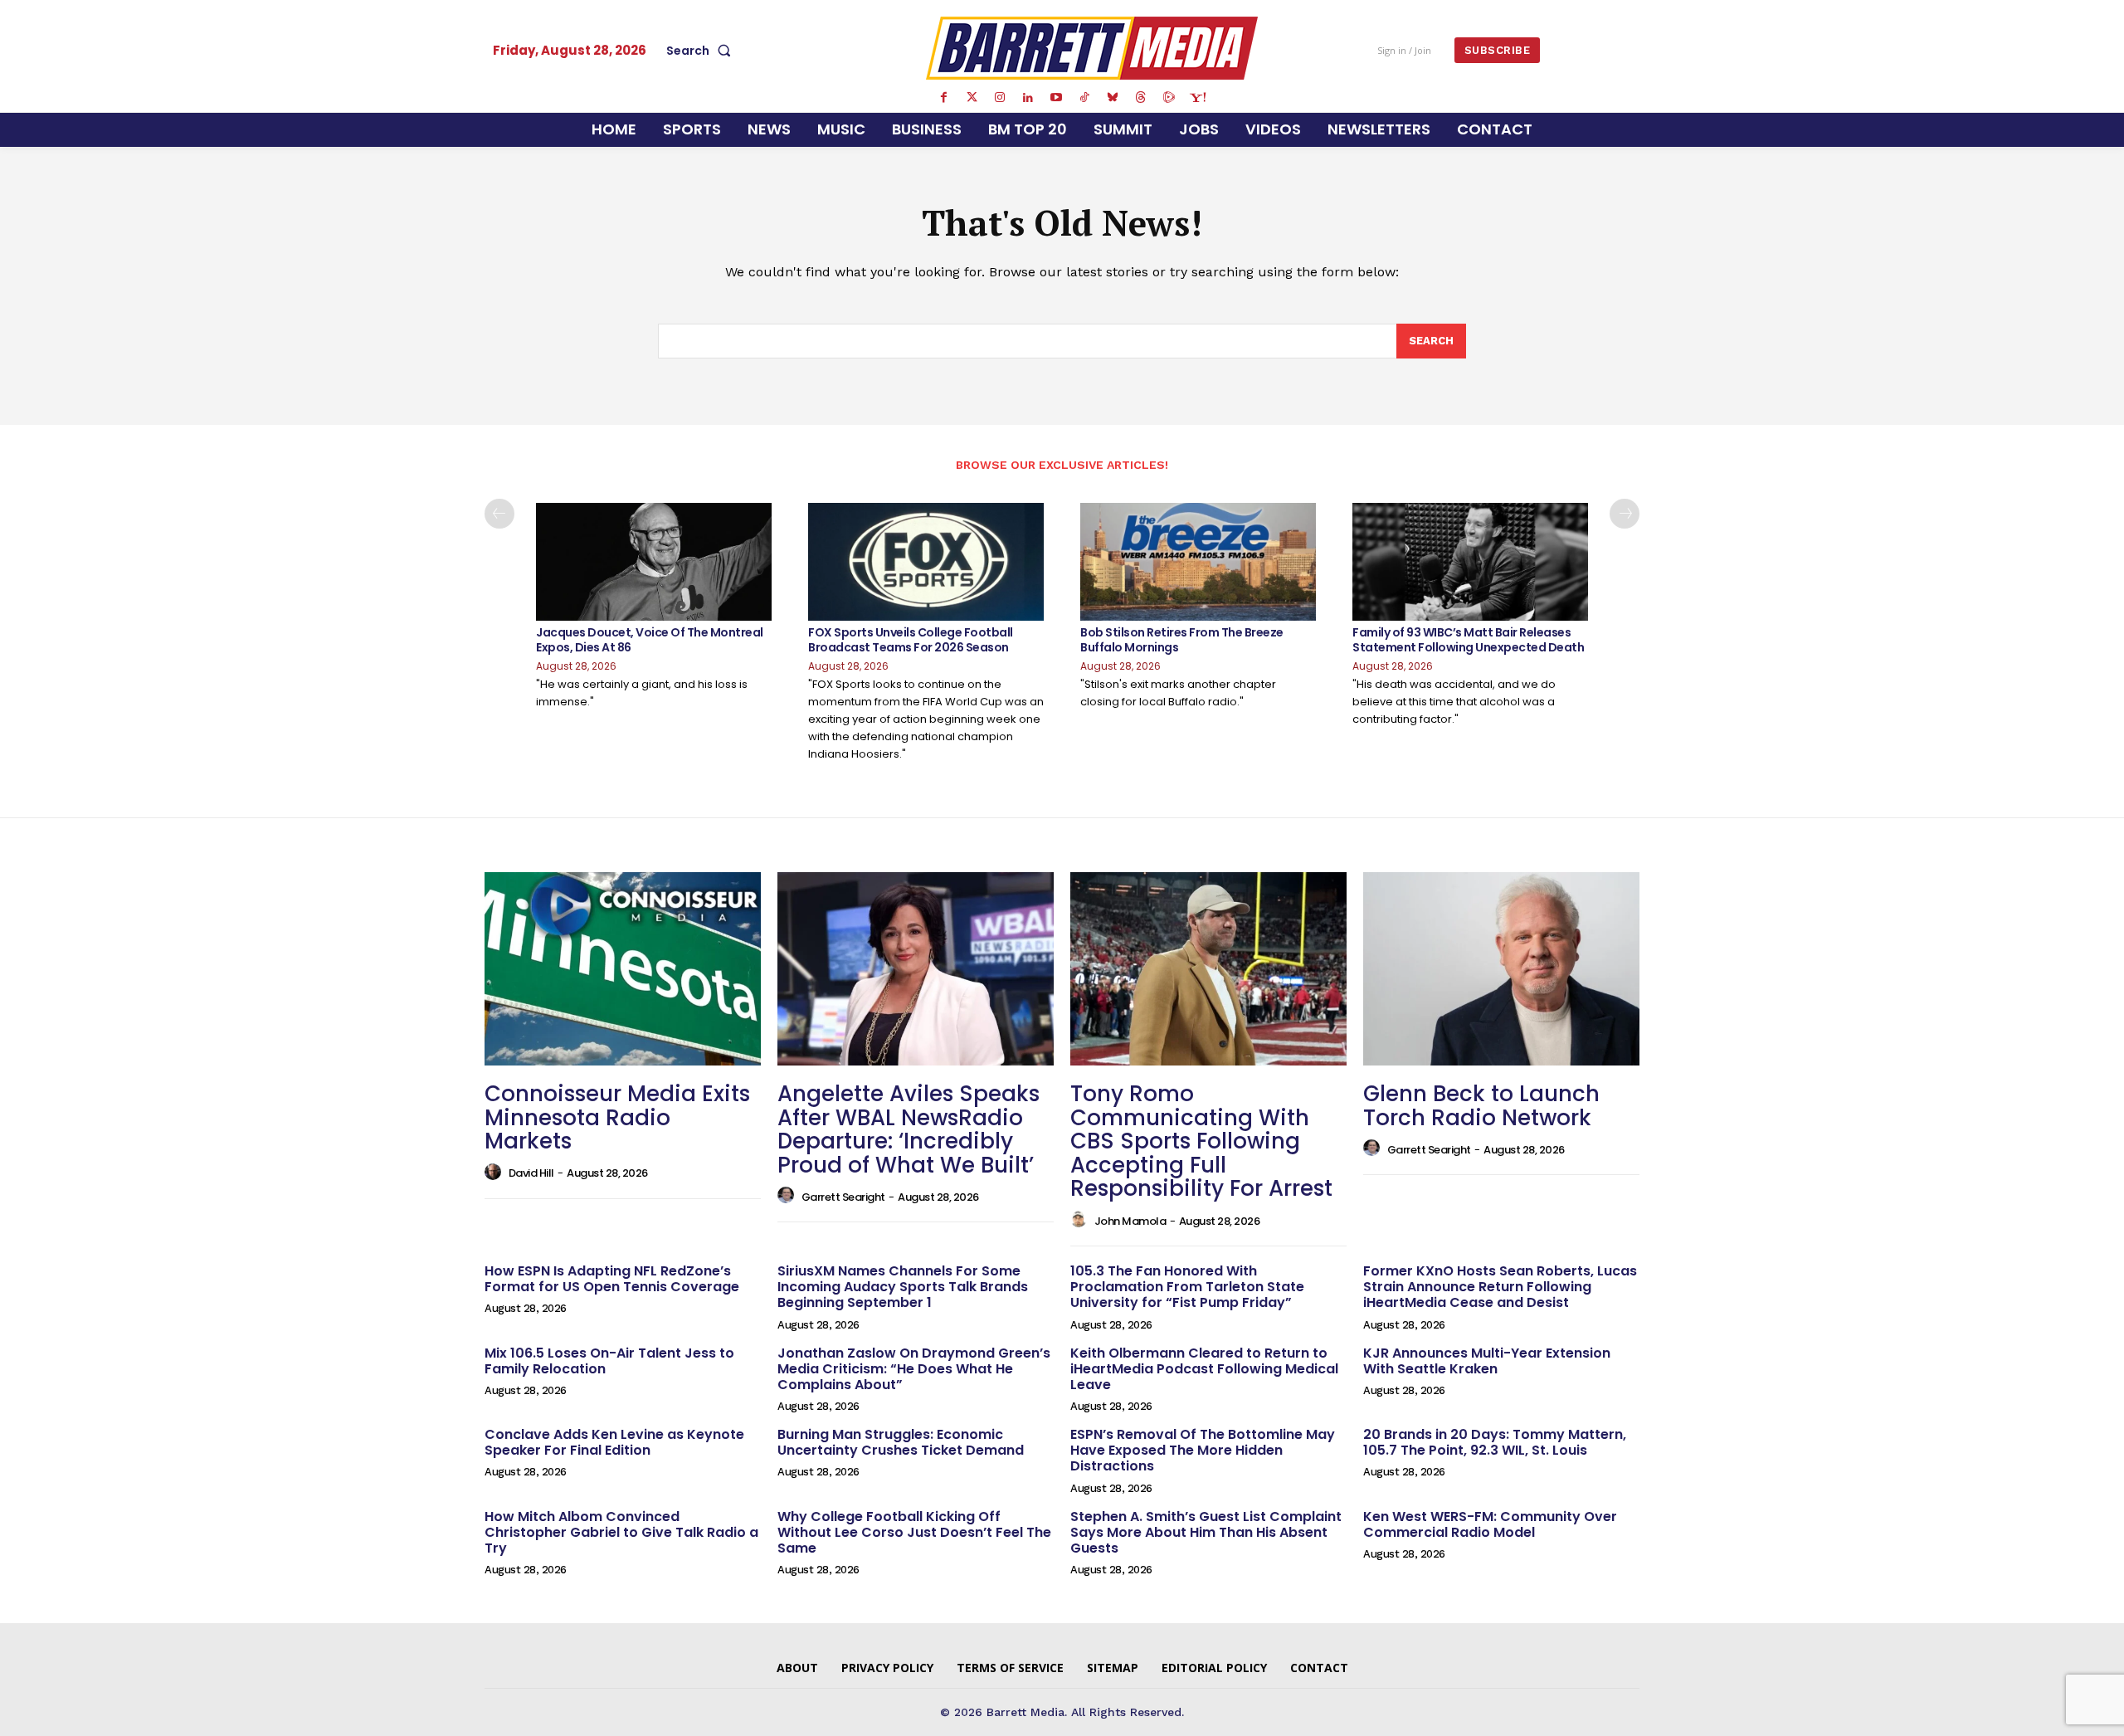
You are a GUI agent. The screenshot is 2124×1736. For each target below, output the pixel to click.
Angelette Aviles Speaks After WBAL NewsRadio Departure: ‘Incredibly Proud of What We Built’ (909, 1129)
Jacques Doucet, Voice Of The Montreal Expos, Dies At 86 (650, 640)
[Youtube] (1056, 98)
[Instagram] (1000, 98)
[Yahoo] (1197, 98)
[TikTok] (1084, 98)
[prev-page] (499, 514)
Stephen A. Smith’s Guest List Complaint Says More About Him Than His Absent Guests (1206, 1532)
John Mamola (1130, 1221)
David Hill (531, 1173)
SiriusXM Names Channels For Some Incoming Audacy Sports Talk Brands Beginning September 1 (903, 1287)
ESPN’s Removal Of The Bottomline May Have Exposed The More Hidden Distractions (1203, 1450)
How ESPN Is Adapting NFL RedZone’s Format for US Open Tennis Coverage (612, 1279)
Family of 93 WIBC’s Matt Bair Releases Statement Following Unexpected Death (1468, 640)
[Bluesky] (1113, 98)
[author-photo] (495, 1173)
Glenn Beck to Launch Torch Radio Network (1481, 1106)
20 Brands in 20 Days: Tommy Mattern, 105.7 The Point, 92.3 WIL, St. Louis (1495, 1442)
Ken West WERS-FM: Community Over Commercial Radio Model (1490, 1524)
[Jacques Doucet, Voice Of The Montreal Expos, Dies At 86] (654, 562)
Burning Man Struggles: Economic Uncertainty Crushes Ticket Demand (901, 1442)
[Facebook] (943, 98)
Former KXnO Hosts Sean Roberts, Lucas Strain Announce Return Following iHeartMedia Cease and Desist (1500, 1287)
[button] (702, 51)
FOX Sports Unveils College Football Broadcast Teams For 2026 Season (911, 640)
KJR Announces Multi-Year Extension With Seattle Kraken (1487, 1361)
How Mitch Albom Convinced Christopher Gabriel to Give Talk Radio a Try (621, 1532)
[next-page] (1625, 514)
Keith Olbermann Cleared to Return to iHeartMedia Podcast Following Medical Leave (1204, 1369)
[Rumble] (1169, 98)
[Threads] (1141, 98)
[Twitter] (972, 98)
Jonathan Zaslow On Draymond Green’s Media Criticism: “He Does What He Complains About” (914, 1369)
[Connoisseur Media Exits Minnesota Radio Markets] (623, 969)
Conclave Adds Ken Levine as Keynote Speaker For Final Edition (614, 1442)
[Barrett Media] (1092, 48)
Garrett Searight (843, 1197)
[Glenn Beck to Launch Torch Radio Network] (1501, 969)
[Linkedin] (1028, 98)
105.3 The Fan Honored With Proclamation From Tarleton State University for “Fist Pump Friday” (1187, 1287)
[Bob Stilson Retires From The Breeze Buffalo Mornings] (1198, 562)
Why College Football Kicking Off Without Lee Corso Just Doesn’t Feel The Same (914, 1532)
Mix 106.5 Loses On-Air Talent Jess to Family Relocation (609, 1361)
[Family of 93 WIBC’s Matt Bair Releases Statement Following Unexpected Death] (1470, 562)
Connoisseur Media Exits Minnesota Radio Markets (617, 1117)
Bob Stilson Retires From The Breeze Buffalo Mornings (1182, 640)
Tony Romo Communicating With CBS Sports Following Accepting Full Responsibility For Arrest (1201, 1141)
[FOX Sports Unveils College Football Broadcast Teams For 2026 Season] (926, 562)
